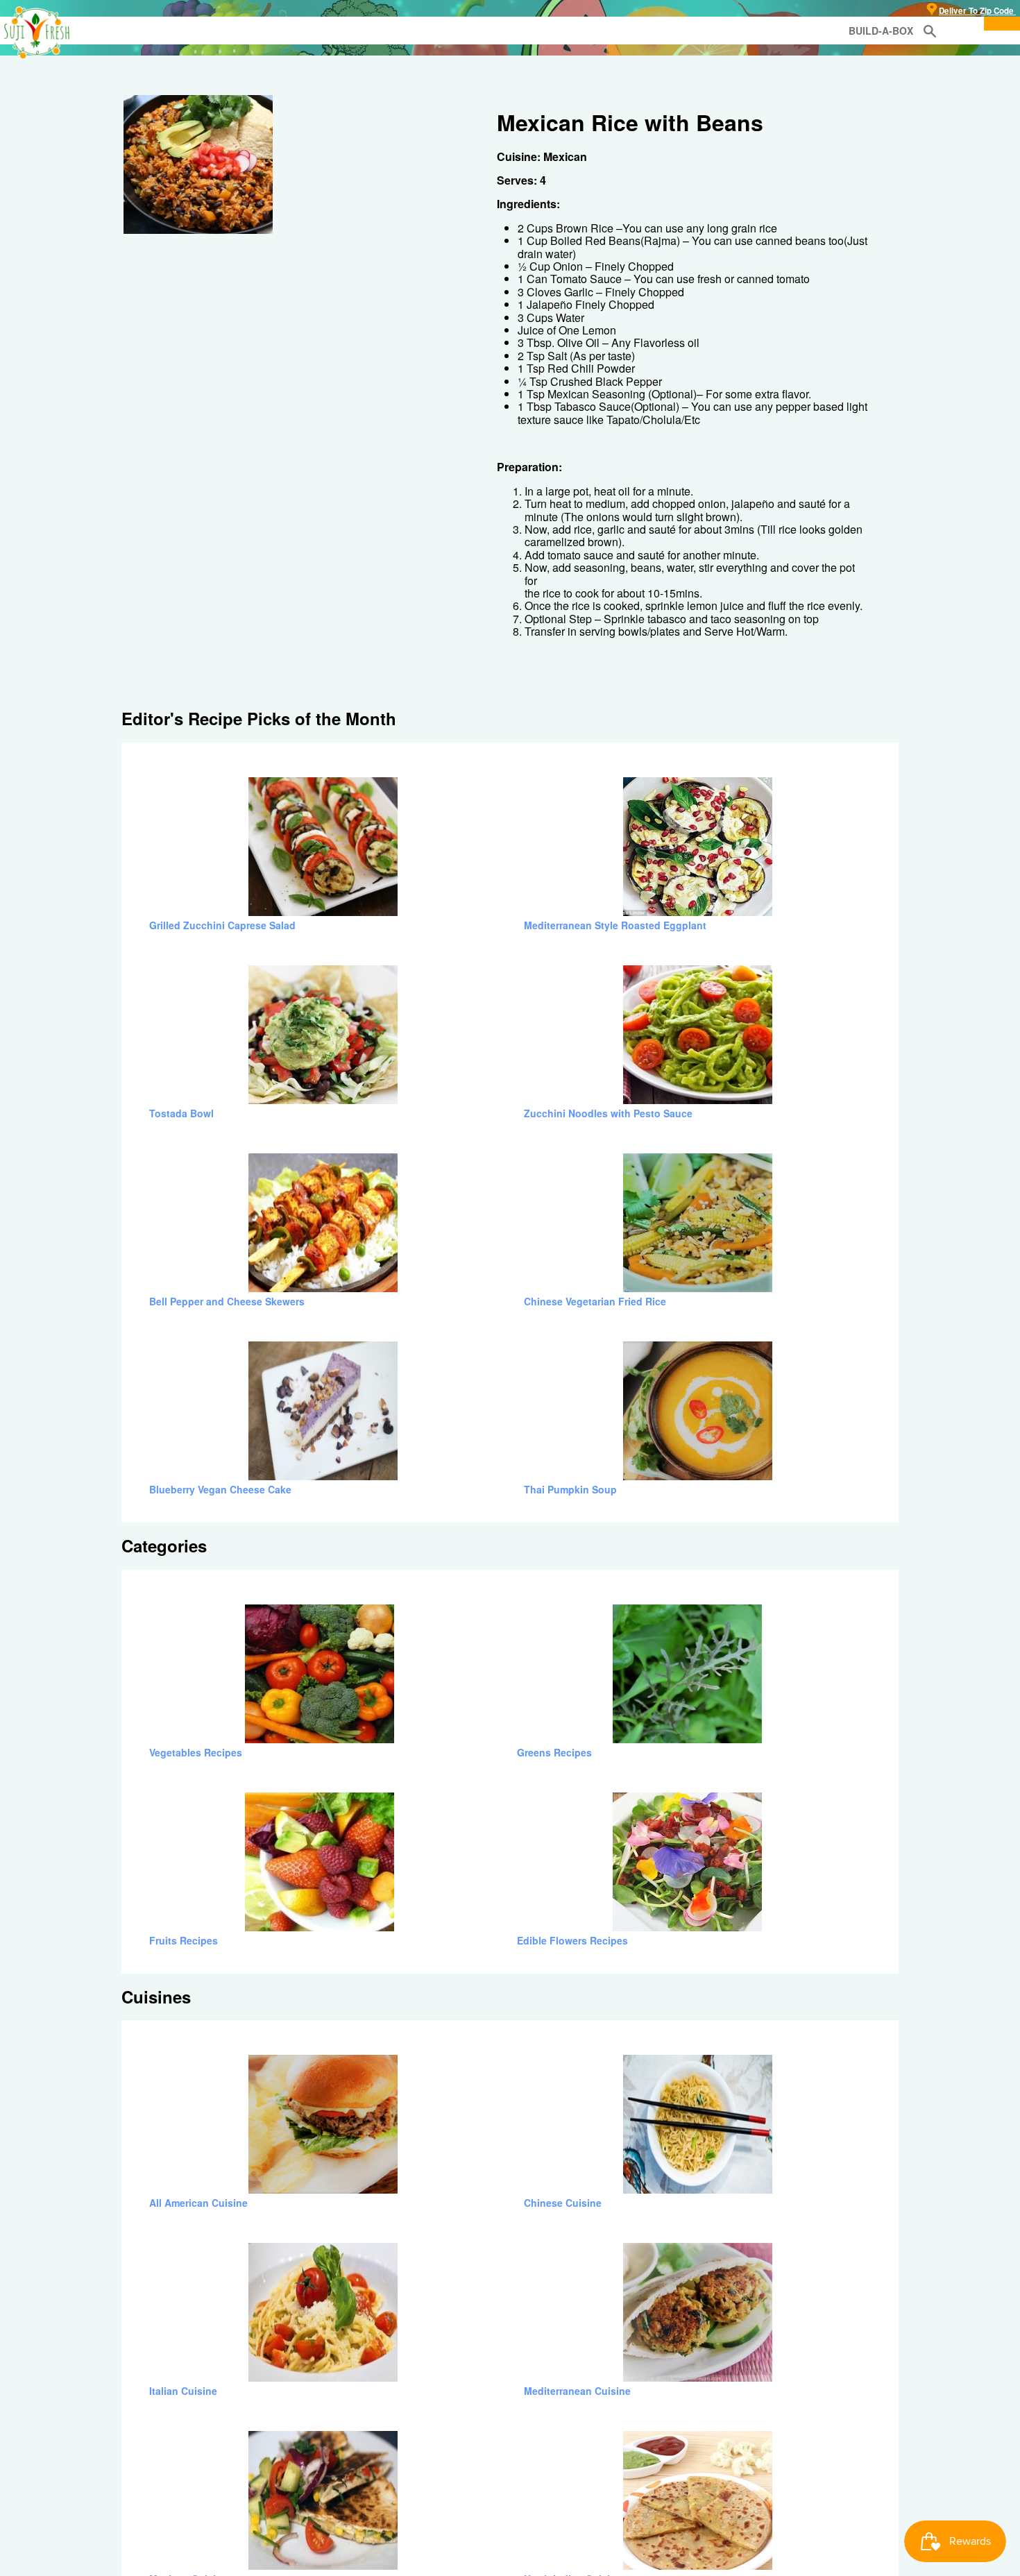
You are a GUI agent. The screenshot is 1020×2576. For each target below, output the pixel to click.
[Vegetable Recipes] (323, 783)
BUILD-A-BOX (881, 31)
